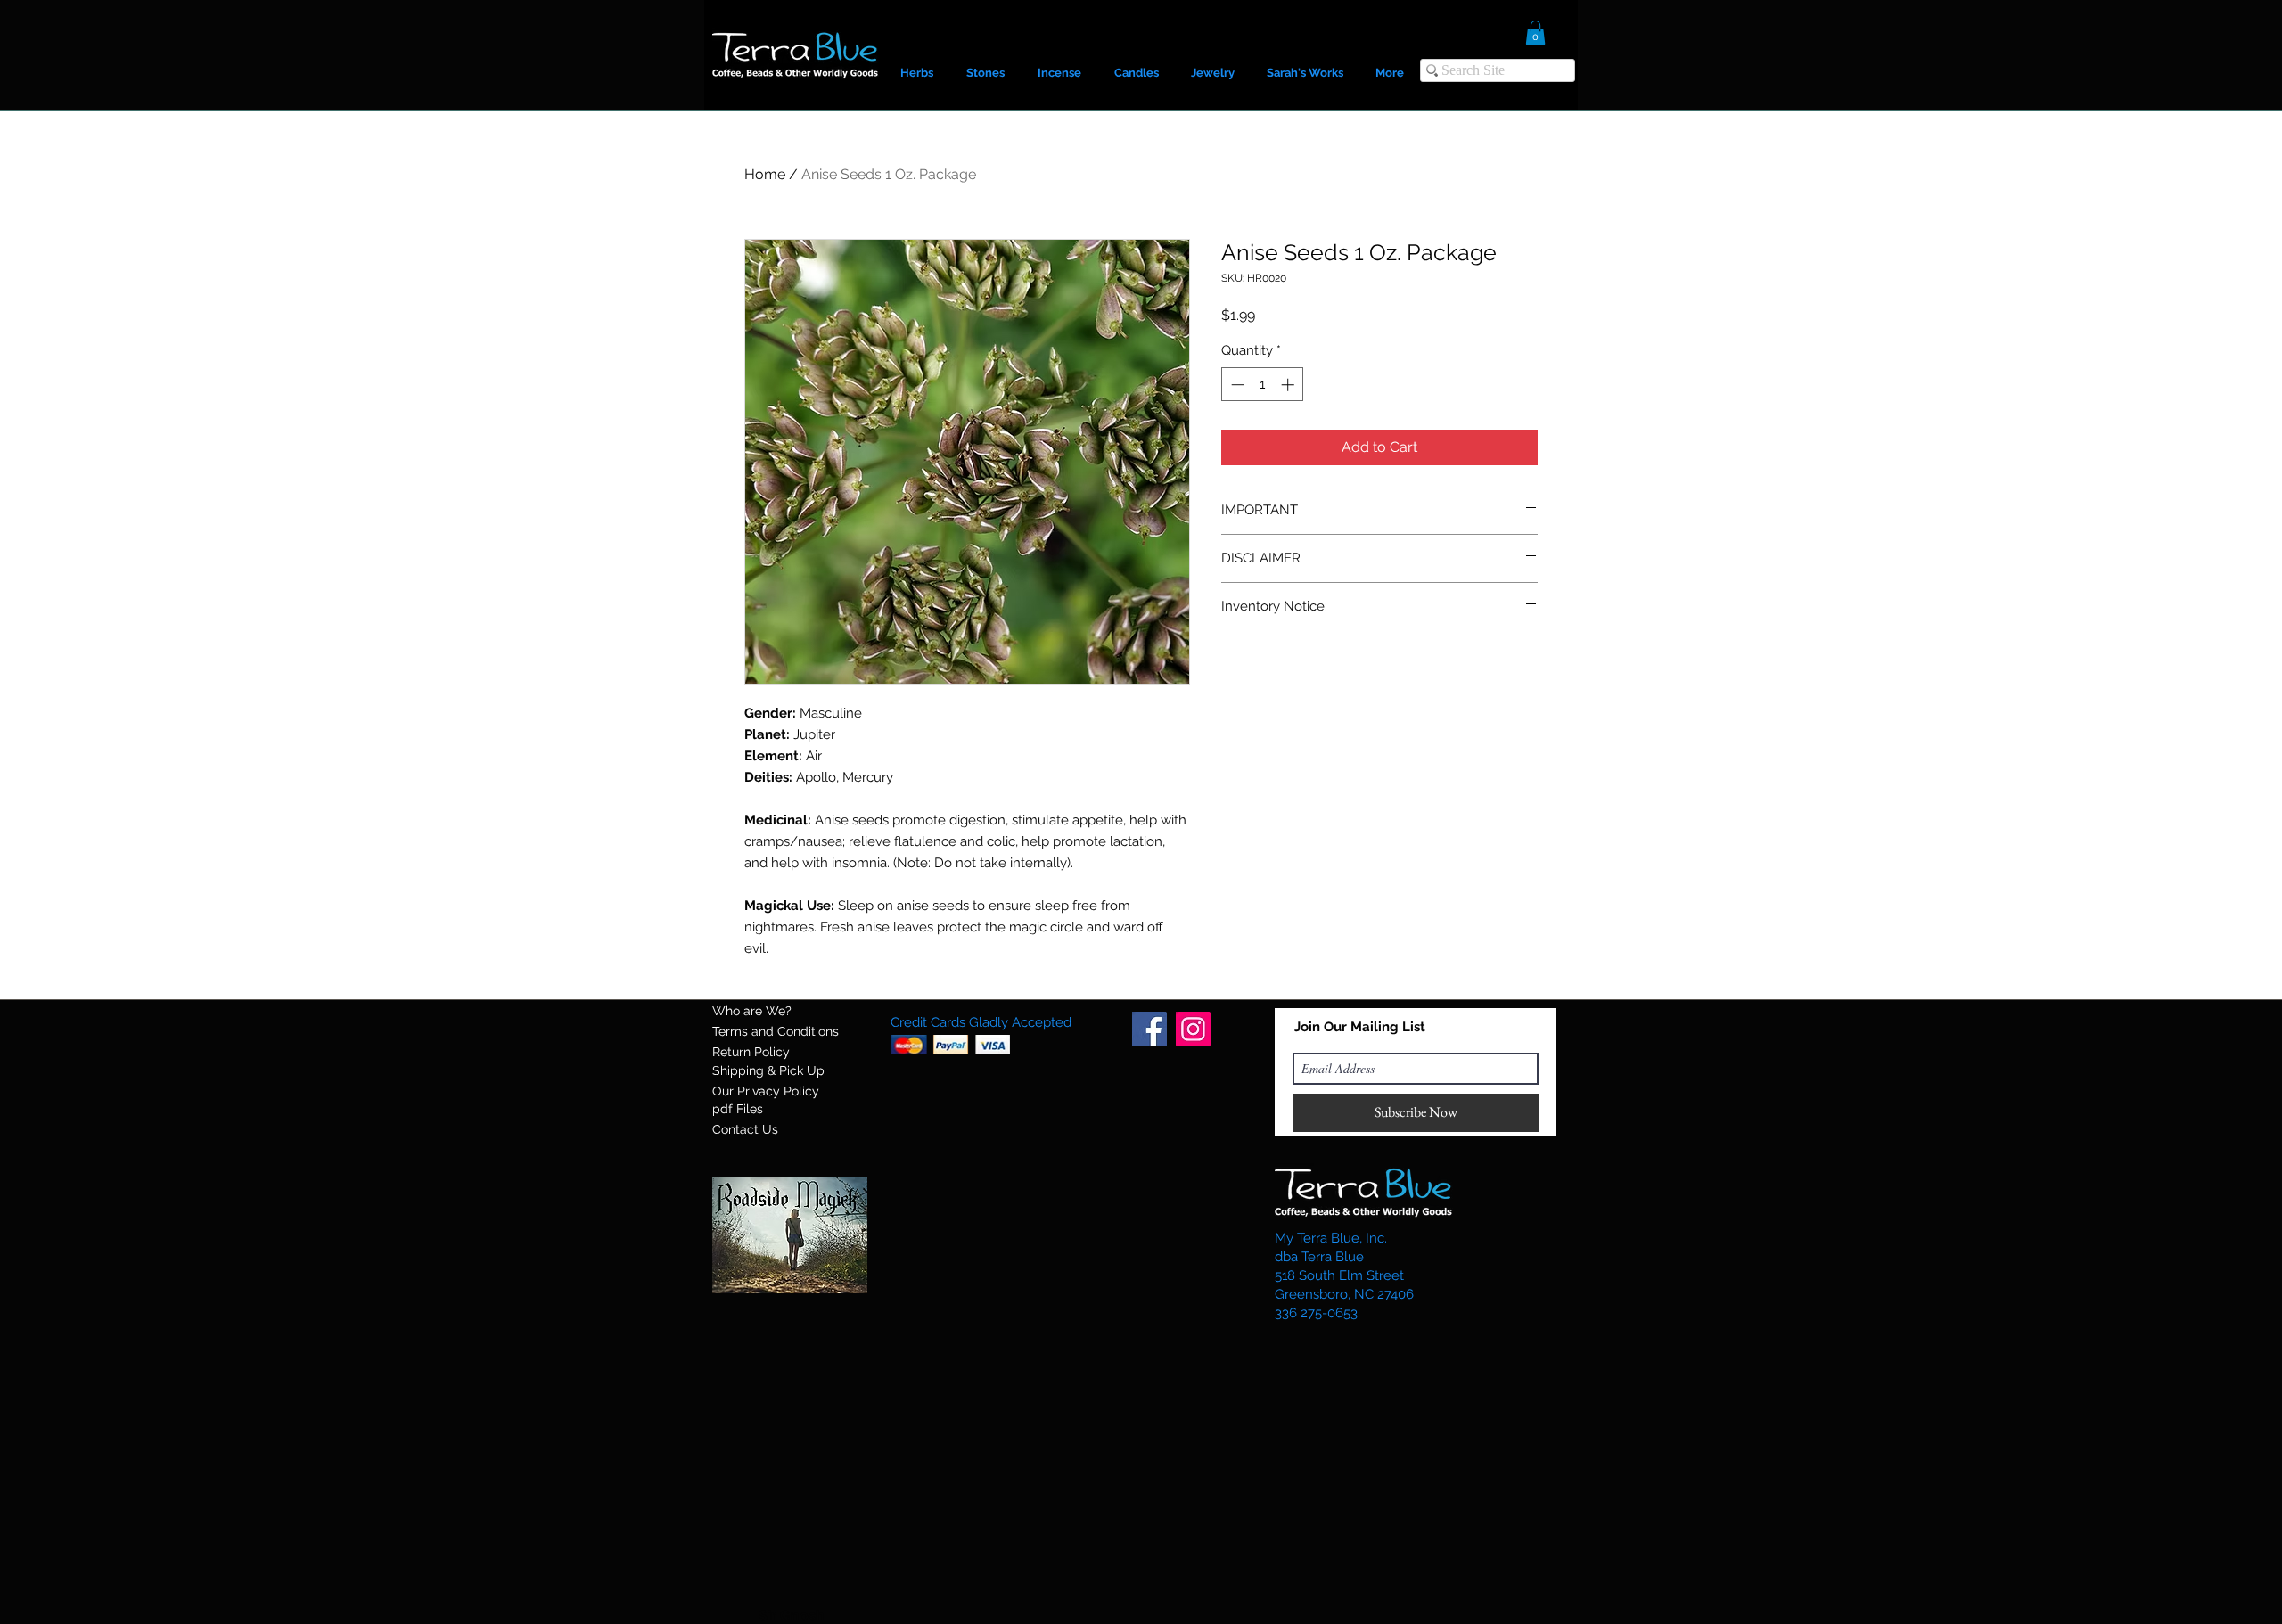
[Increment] (1289, 385)
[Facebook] (1149, 1029)
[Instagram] (1193, 1029)
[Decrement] (1236, 385)
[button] (1535, 33)
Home (765, 174)
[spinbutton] (1263, 385)
